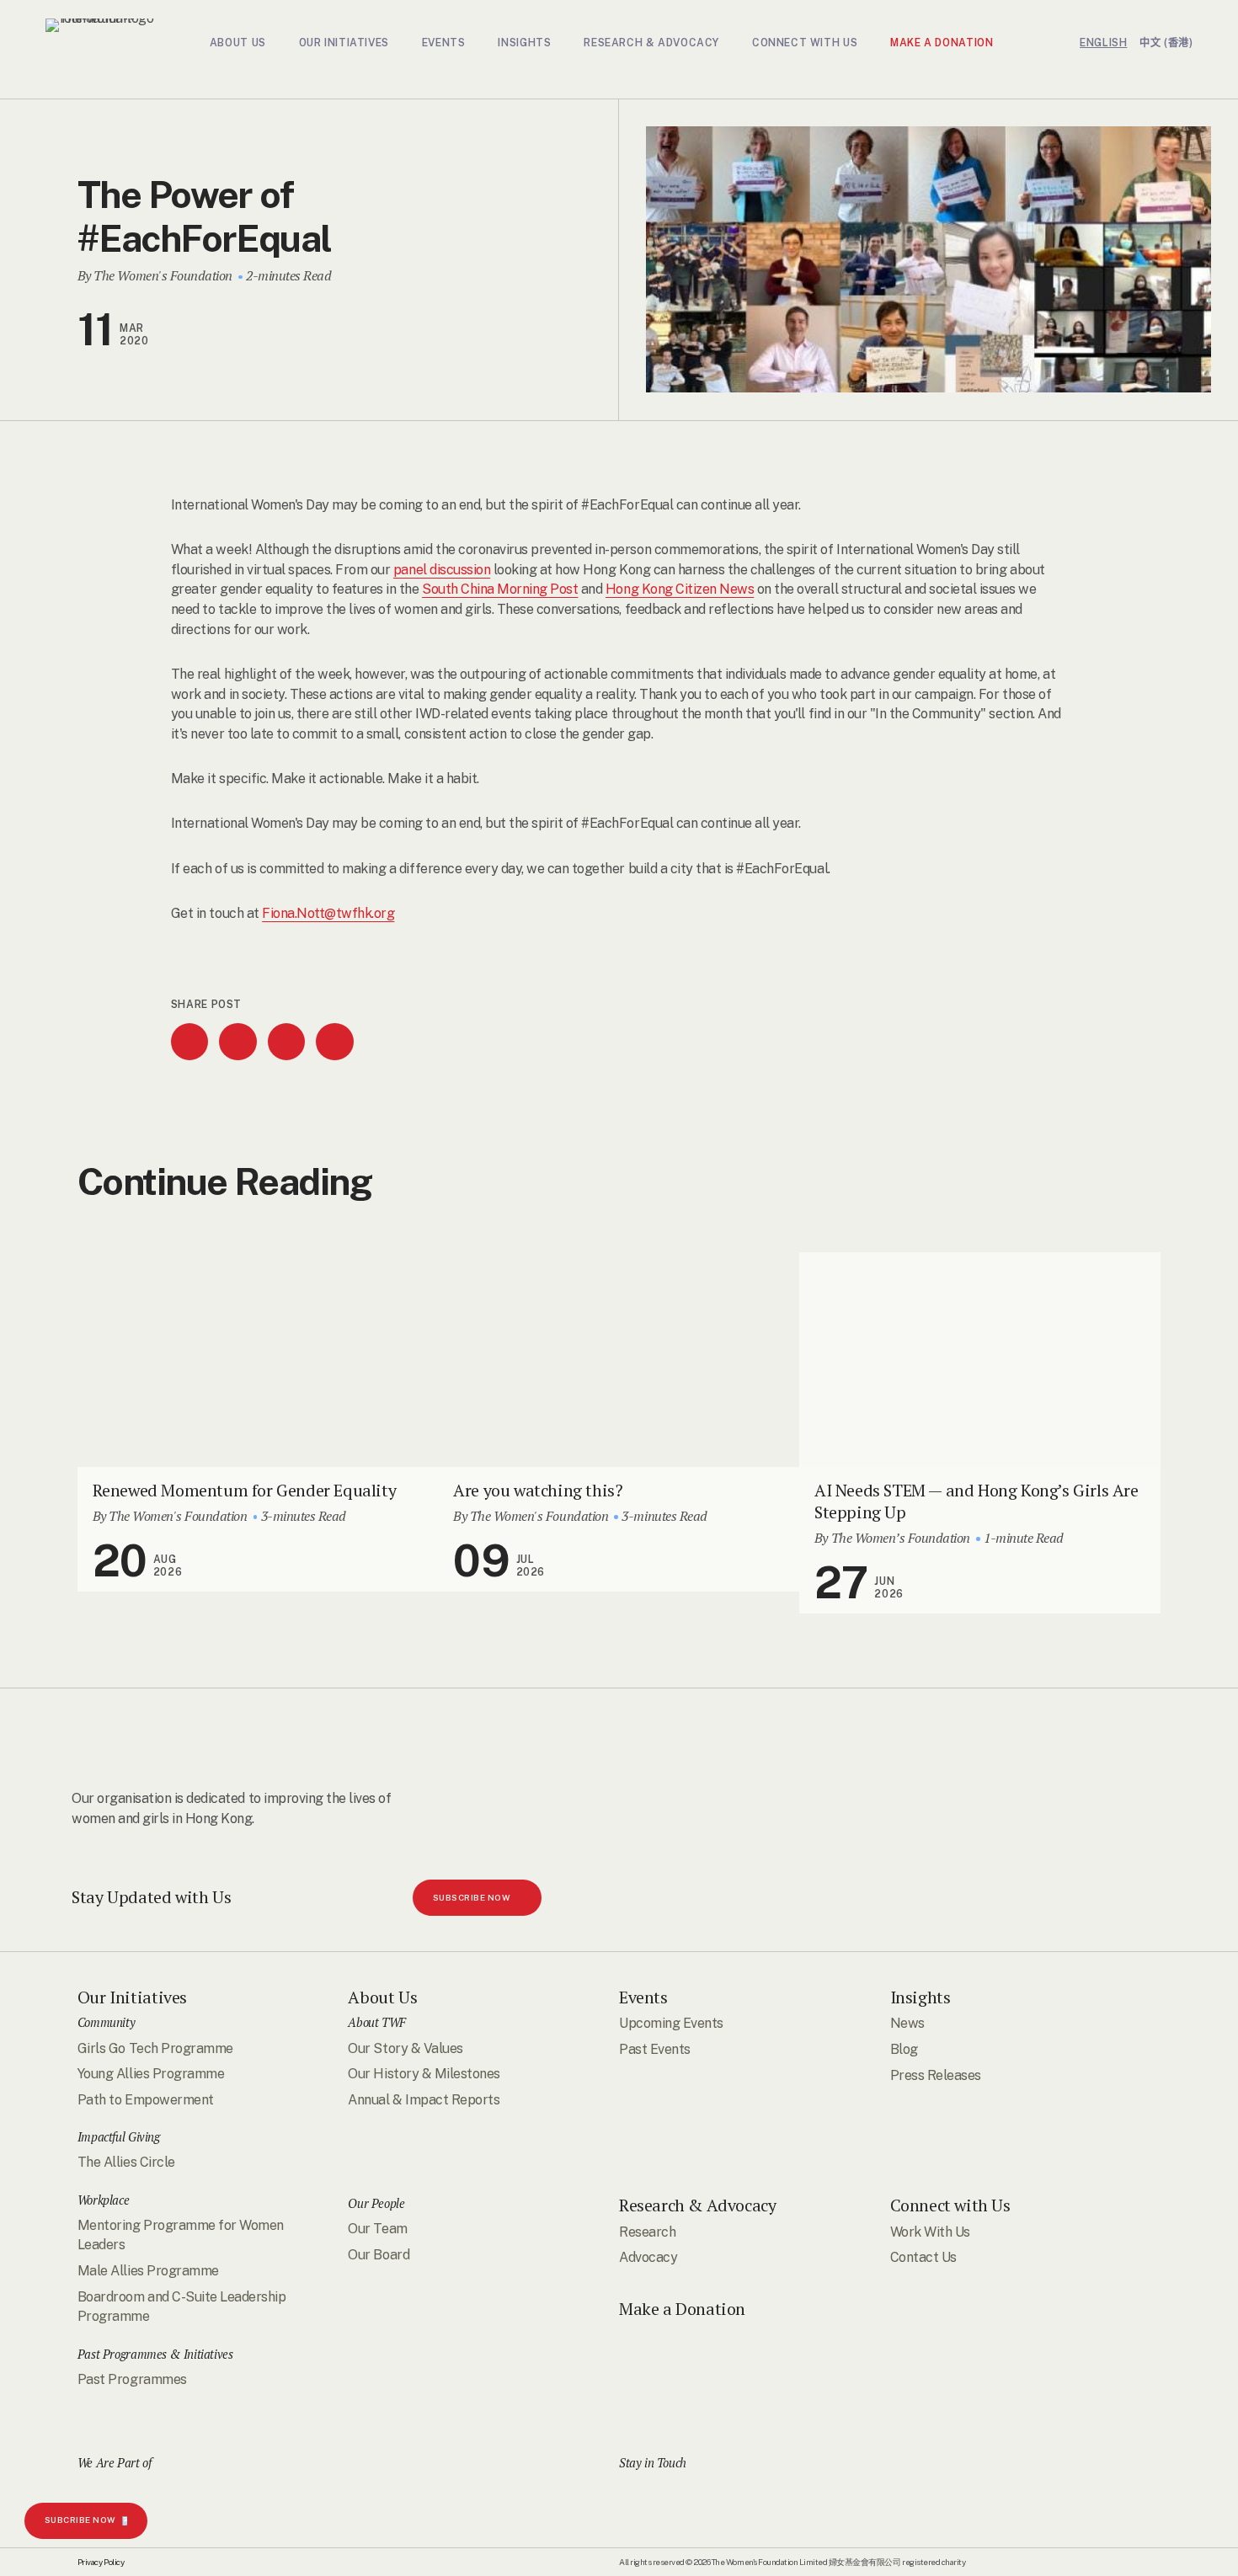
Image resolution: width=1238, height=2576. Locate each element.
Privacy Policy (101, 2562)
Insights (920, 1997)
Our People (376, 2203)
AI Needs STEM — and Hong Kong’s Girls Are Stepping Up (977, 1501)
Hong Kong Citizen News (680, 589)
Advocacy (648, 2257)
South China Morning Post (500, 589)
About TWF (376, 2022)
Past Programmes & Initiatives (155, 2353)
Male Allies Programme (148, 2271)
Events (643, 1997)
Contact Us (923, 2257)
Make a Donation (682, 2309)
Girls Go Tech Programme (155, 2048)
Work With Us (930, 2231)
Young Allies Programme (151, 2074)
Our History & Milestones (424, 2074)
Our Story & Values (405, 2048)
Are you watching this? (538, 1490)
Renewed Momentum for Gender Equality (245, 1490)
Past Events (655, 2049)
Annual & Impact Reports (424, 2099)
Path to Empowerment (146, 2099)
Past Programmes (132, 2379)
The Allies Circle (126, 2162)
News (907, 2023)
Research (647, 2231)
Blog (904, 2049)
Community (106, 2022)
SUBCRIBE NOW (80, 2520)
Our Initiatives (132, 1997)
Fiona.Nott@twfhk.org (328, 913)
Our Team (377, 2228)
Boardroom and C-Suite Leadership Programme (181, 2306)
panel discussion (442, 570)
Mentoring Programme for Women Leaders (181, 2235)
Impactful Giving (119, 2137)
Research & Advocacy (697, 2205)
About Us (382, 1997)
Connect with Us (950, 2205)
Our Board (379, 2254)
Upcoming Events (671, 2023)
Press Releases (936, 2075)
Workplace (103, 2199)
